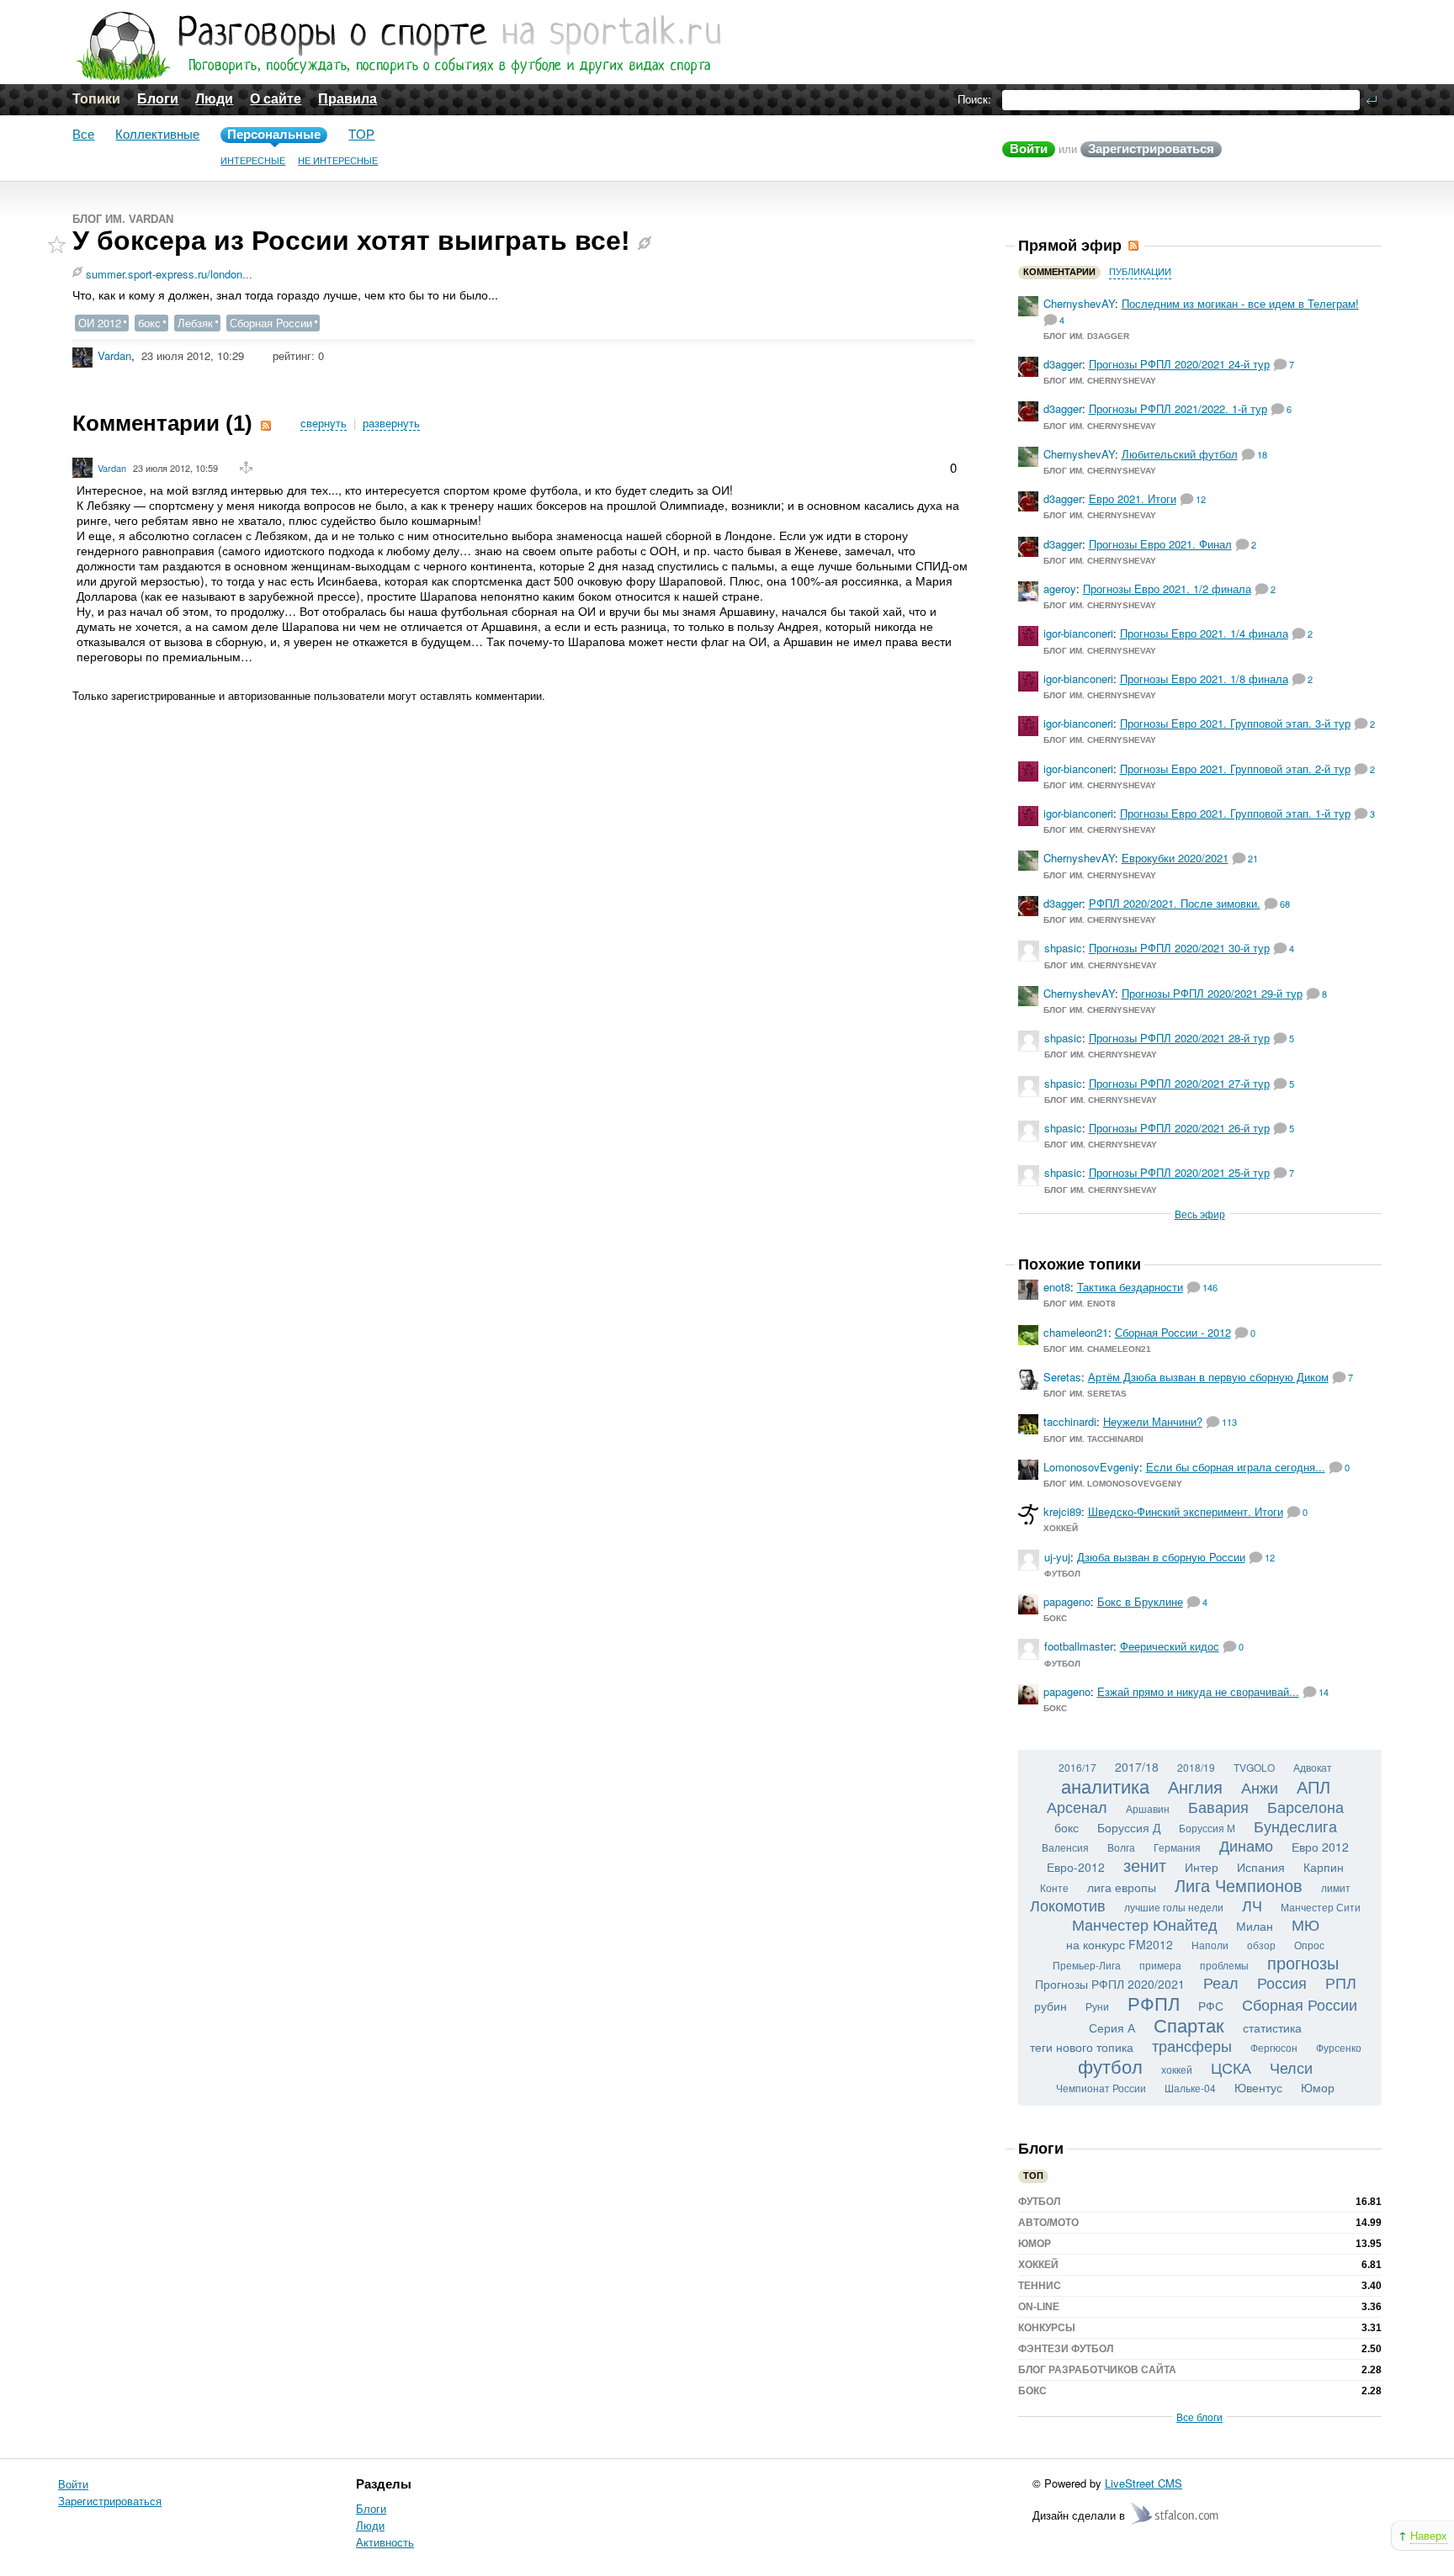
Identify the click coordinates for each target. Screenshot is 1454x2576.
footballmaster (1079, 1646)
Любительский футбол (1180, 454)
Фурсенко (1339, 2047)
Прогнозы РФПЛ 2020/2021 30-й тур (1179, 948)
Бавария (1218, 1806)
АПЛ (1313, 1786)
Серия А (1112, 2027)
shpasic (1063, 948)
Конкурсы (1047, 2328)
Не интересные (338, 161)
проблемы (1224, 1965)
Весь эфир (1200, 1214)
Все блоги (1199, 2417)
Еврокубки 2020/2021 (1175, 858)
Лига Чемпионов (1239, 1885)
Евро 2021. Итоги (1133, 498)
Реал (1221, 1982)
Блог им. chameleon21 (1097, 1349)
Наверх (1429, 2535)
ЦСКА (1231, 2067)
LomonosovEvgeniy (1091, 1467)
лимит (1336, 1887)
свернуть (324, 424)
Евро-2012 (1076, 1867)
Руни (1097, 2006)
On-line (1039, 2307)
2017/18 (1137, 1767)
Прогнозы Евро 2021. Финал (1160, 544)
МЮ (1305, 1924)
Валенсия (1065, 1847)
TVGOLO (1254, 1767)
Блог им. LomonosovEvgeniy (1113, 1484)
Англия (1195, 1786)
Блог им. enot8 (1080, 1304)
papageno (1067, 1601)
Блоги (158, 99)
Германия (1177, 1847)
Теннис (1040, 2286)
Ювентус (1258, 2087)
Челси (1291, 2067)
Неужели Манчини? (1153, 1421)
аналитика (1105, 1786)
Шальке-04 (1190, 2088)
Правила (348, 99)
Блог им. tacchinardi (1093, 1439)
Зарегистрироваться (1151, 148)
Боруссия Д (1129, 1827)
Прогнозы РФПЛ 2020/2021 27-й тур (1179, 1083)
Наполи (1210, 1945)
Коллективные (157, 134)
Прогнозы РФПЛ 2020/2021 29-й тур (1212, 993)
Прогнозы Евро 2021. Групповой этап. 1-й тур (1235, 813)
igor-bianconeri (1078, 633)
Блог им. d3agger (1086, 336)
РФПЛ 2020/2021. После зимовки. (1175, 903)
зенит (1145, 1865)
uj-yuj (1057, 1557)
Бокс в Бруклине (1140, 1601)
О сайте (276, 99)
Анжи (1260, 1787)
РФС (1211, 2006)
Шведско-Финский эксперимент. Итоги (1186, 1511)
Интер (1202, 1867)
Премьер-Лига (1087, 1965)
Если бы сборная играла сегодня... (1236, 1467)
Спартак (1189, 2025)
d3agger (1063, 364)
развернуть (391, 424)
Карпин (1324, 1867)
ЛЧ (1252, 1905)
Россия (1282, 1982)
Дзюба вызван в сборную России (1161, 1557)
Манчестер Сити (1321, 1907)
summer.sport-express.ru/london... (169, 274)
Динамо (1246, 1845)
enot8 (1057, 1287)
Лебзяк (195, 323)
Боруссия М (1207, 1828)
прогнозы (1303, 1962)
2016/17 (1077, 1767)
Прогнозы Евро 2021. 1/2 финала (1167, 588)
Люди (214, 99)
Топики (96, 99)
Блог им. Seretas (1085, 1394)
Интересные (253, 161)
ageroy (1060, 588)
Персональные (274, 134)
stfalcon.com (1176, 2514)
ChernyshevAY (1079, 303)
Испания (1261, 1867)
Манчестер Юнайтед (1145, 1924)
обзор (1261, 1945)
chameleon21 (1076, 1332)
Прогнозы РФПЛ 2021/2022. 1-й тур (1178, 408)
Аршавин (1148, 1808)
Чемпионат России (1101, 2088)
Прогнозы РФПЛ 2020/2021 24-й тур (1179, 364)
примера (1160, 1965)
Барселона (1305, 1806)
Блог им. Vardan (123, 219)
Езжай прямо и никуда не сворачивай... (1198, 1691)
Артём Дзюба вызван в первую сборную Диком (1208, 1377)
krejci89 (1062, 1511)
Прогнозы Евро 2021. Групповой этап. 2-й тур (1235, 769)
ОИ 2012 (100, 323)
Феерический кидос (1170, 1646)
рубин (1051, 2006)
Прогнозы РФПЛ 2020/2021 (1110, 1984)
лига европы (1122, 1887)
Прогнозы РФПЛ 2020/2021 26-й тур (1179, 1128)
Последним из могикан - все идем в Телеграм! (1240, 303)
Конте (1054, 1887)
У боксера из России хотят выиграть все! (351, 241)
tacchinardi (1070, 1421)
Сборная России (271, 323)
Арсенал (1077, 1806)
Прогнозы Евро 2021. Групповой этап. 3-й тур (1235, 723)
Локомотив (1068, 1905)
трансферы (1192, 2045)
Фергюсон (1274, 2047)
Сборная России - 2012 (1173, 1332)
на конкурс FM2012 (1120, 1944)
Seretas (1062, 1377)
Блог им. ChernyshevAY (1100, 381)
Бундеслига (1295, 1826)
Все (83, 134)
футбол (1110, 2066)
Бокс (1055, 1618)
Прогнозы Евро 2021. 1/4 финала (1204, 633)
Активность (385, 2542)
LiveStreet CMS (1144, 2483)
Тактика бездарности (1130, 1287)
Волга (1121, 1847)
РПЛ (1341, 1982)
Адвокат (1313, 1767)
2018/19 (1196, 1767)
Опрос (1309, 1945)
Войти (1029, 148)
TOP (361, 134)
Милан (1255, 1926)
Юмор (1318, 2087)
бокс (149, 323)
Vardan (114, 355)
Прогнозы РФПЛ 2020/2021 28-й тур (1179, 1038)
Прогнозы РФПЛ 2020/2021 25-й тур (1179, 1172)
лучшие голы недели (1174, 1907)
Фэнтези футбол (1066, 2349)
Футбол (1062, 1574)
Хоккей (1061, 1528)
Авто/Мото (1048, 2223)
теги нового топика (1082, 2047)
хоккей (1177, 2069)
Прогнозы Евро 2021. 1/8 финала (1204, 678)
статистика (1272, 2027)
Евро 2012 (1320, 1847)
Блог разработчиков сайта (1097, 2370)
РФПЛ (1154, 2003)
